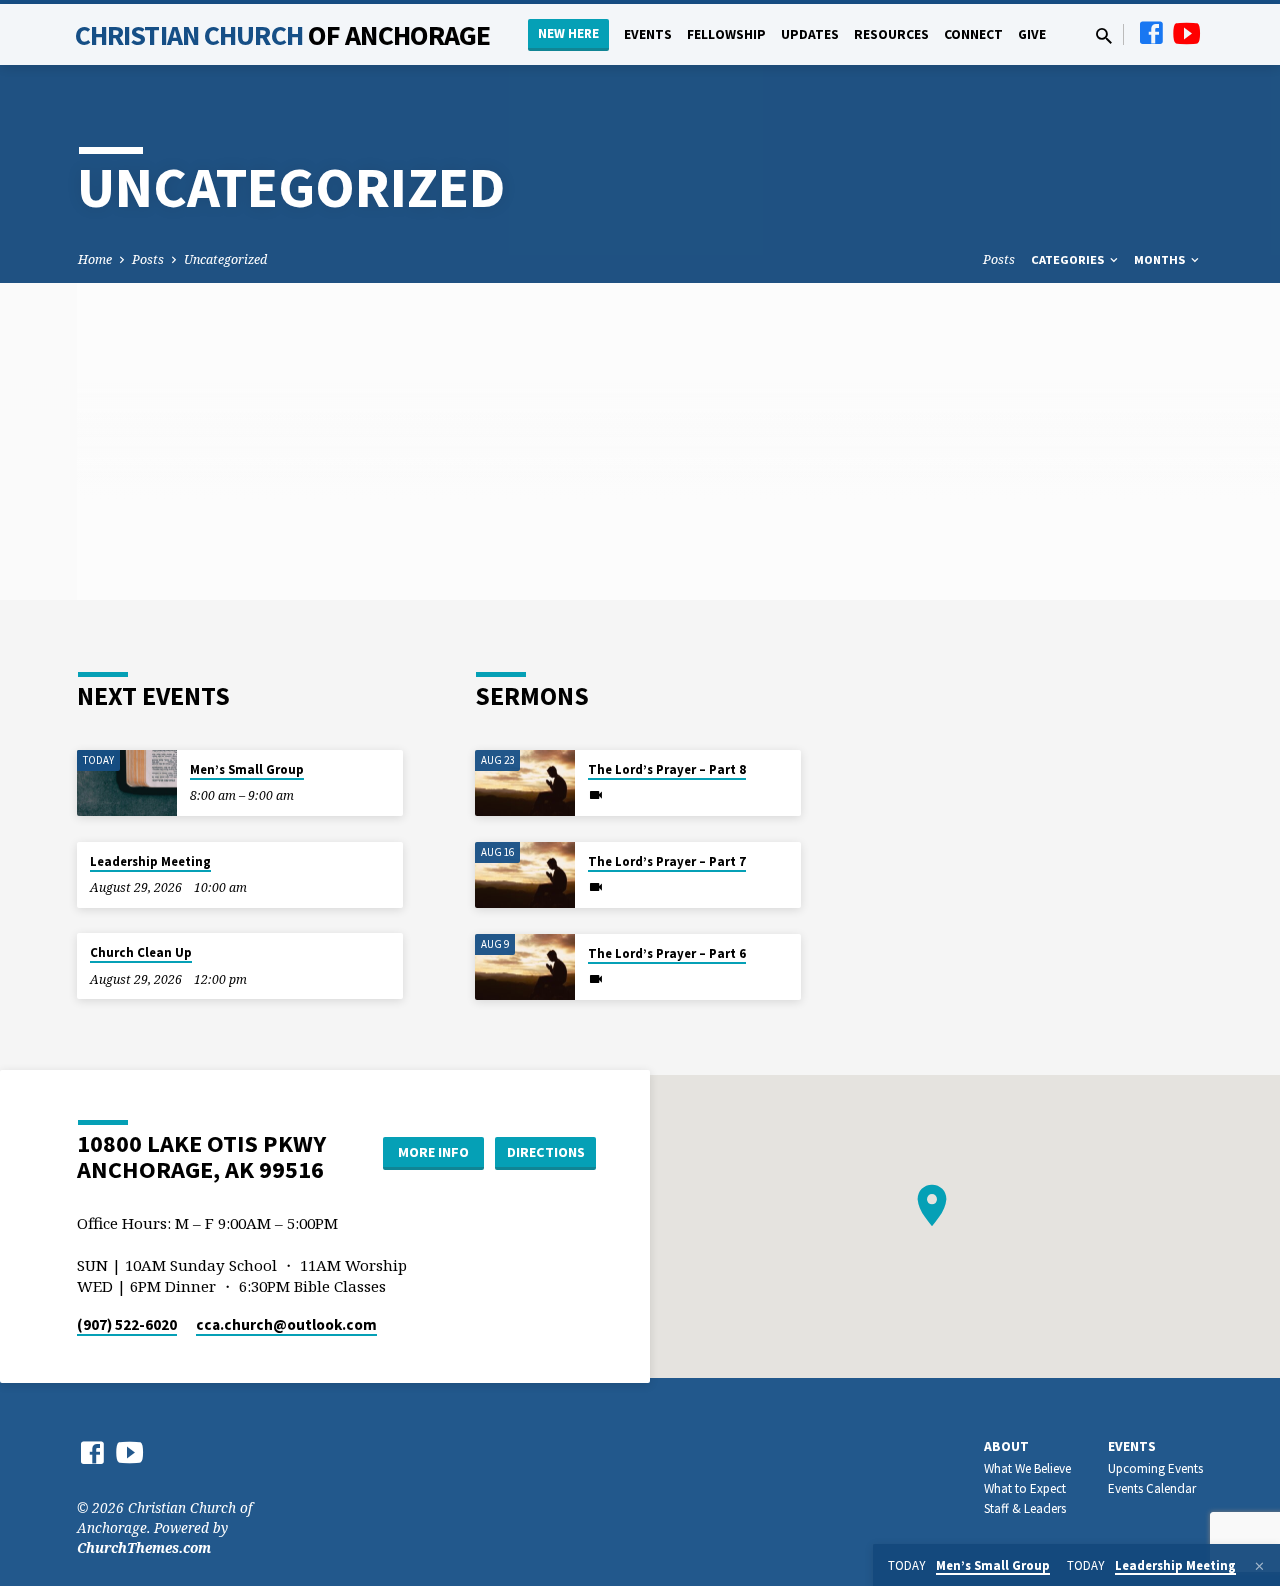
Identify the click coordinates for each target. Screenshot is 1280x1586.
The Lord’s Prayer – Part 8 (667, 769)
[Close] (1259, 1566)
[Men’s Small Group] (127, 783)
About (1006, 1446)
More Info (433, 1152)
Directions (546, 1152)
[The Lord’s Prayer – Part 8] (525, 783)
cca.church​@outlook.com (286, 1324)
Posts (148, 259)
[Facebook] (1151, 32)
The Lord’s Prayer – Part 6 (667, 953)
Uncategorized (225, 259)
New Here (568, 33)
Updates (810, 34)
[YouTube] (1187, 32)
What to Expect (1025, 1488)
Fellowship (726, 34)
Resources (891, 34)
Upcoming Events (1155, 1468)
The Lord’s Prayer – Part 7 (667, 861)
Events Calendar (1152, 1488)
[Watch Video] (596, 795)
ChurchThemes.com (144, 1547)
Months (1161, 259)
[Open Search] (1104, 35)
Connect (973, 34)
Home (95, 259)
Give (1032, 34)
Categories (1069, 259)
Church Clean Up (141, 952)
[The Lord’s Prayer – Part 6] (525, 967)
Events (648, 34)
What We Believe (1027, 1468)
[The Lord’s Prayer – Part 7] (525, 875)
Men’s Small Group (247, 769)
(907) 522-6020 (127, 1324)
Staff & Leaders (1025, 1508)
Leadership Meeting (150, 861)
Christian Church (283, 35)
